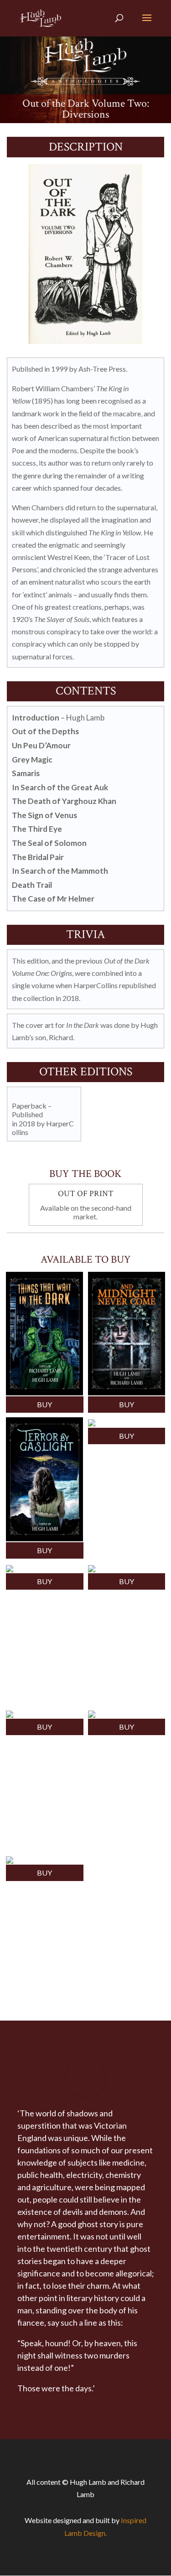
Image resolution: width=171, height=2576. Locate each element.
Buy (44, 1404)
